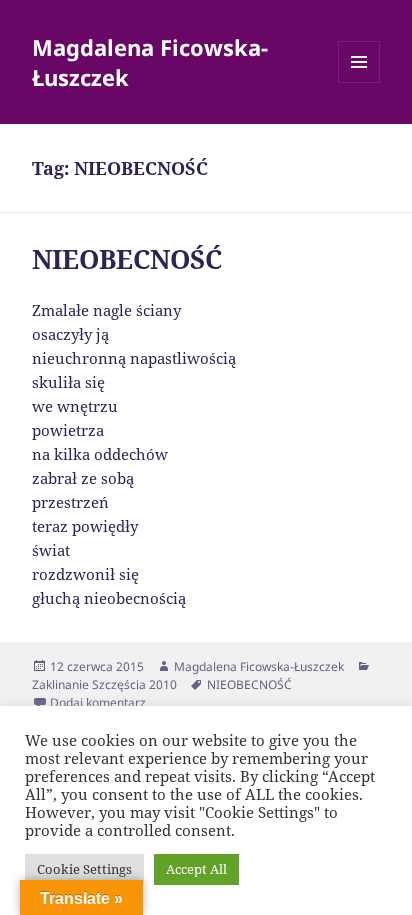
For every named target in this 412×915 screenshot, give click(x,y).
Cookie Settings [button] (84, 869)
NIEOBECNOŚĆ (127, 259)
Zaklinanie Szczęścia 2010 (104, 684)
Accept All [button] (196, 869)
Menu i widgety (359, 82)
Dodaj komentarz (98, 702)
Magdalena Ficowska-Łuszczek (150, 62)
